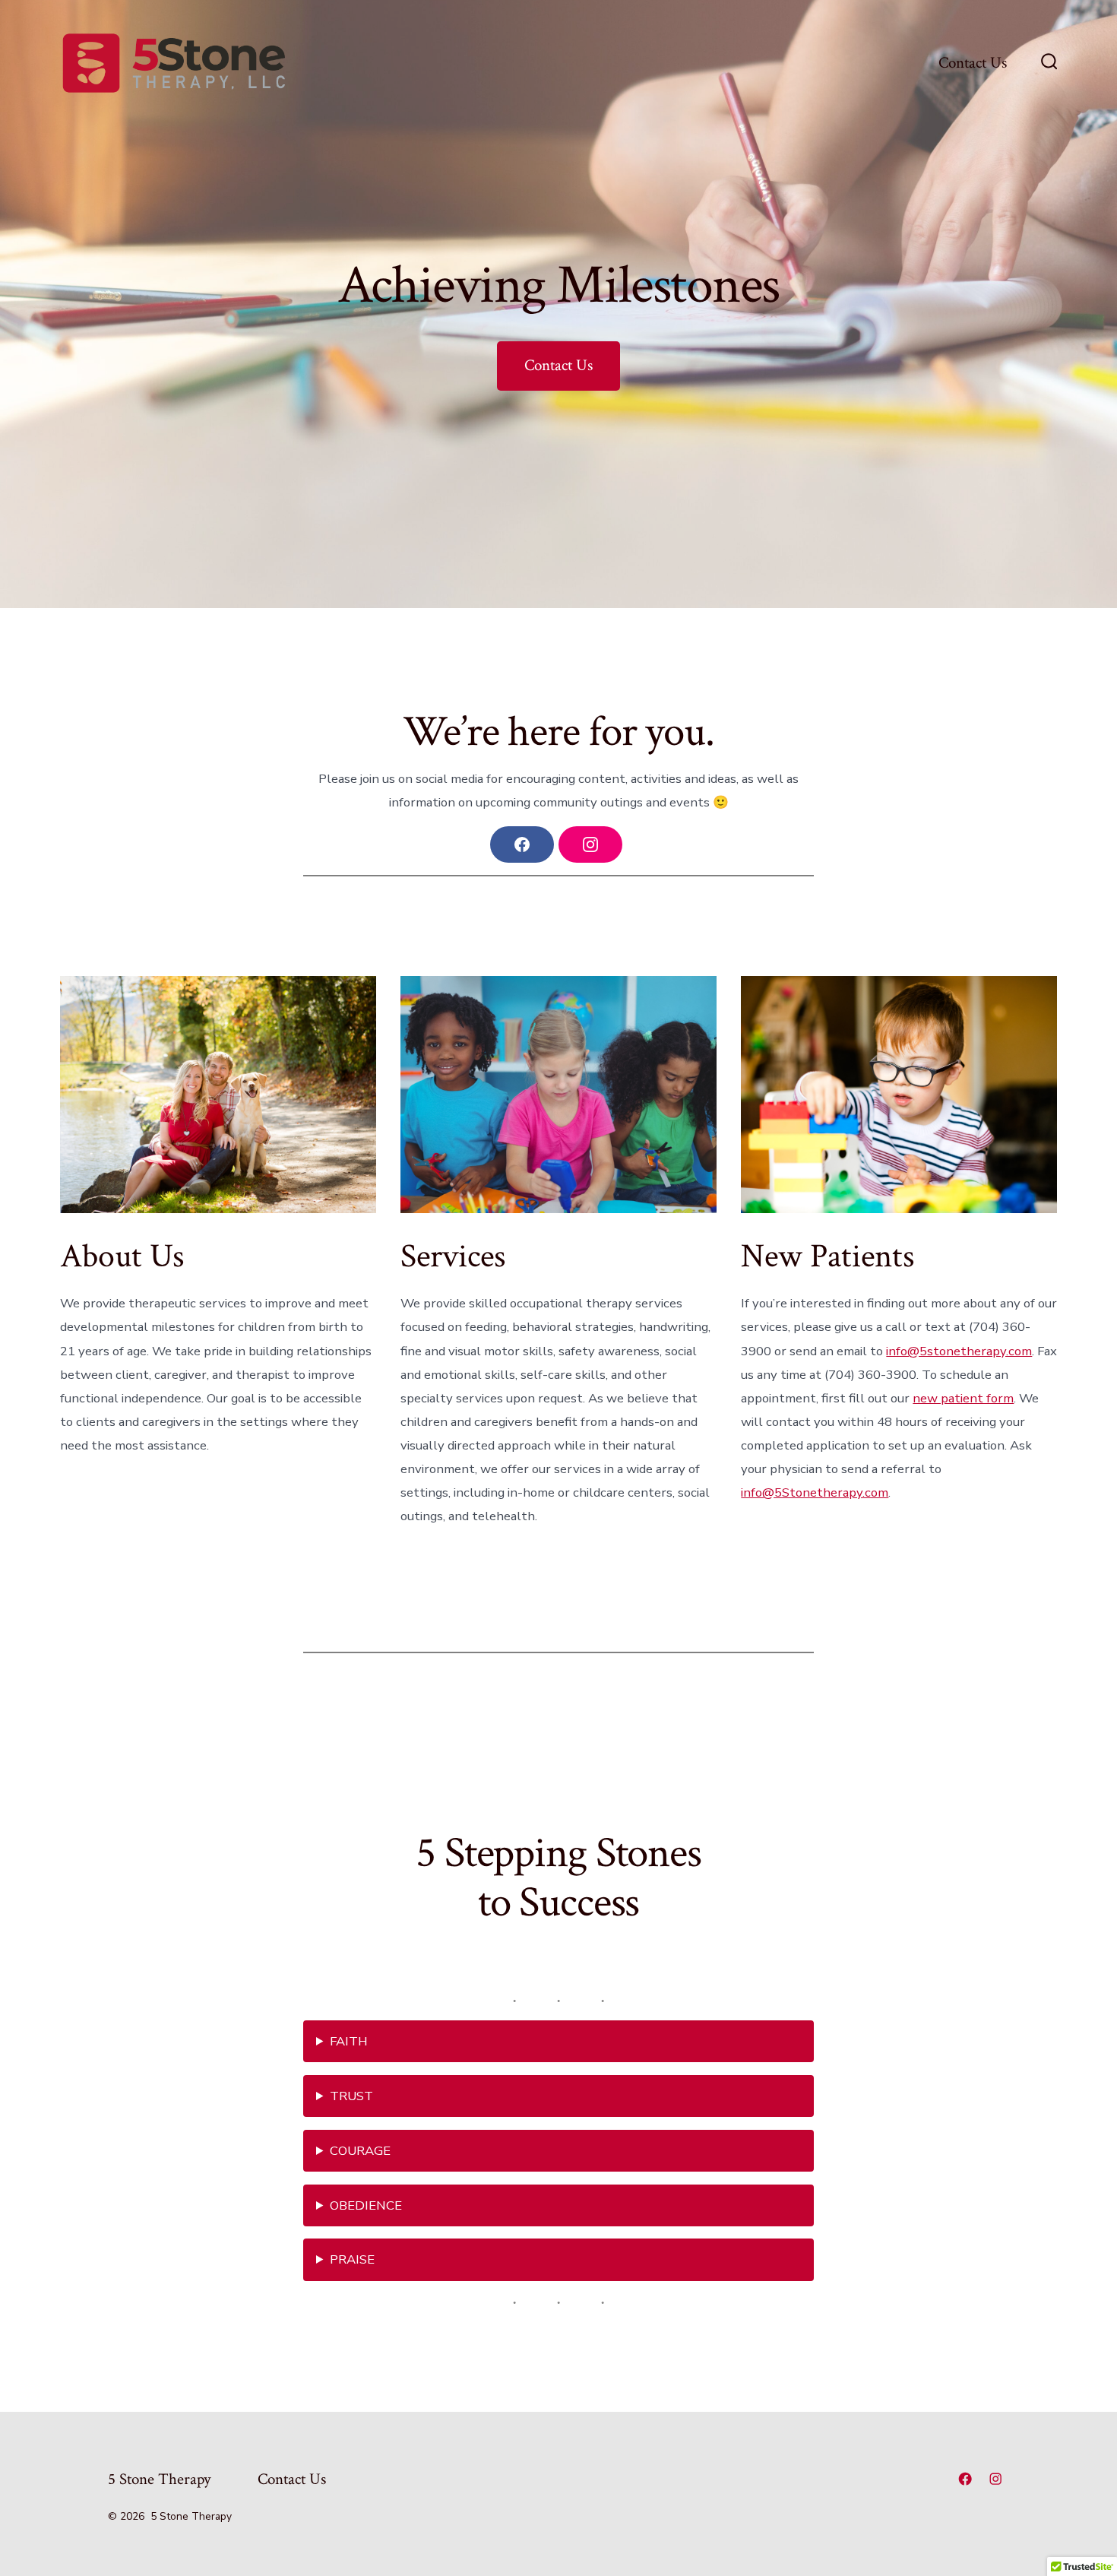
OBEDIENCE (366, 2205)
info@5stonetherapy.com (959, 1351)
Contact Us (973, 63)
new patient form (963, 1398)
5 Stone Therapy (159, 2479)
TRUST (351, 2096)
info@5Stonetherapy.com (815, 1492)
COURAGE (360, 2151)
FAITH (349, 2041)
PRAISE (352, 2259)
